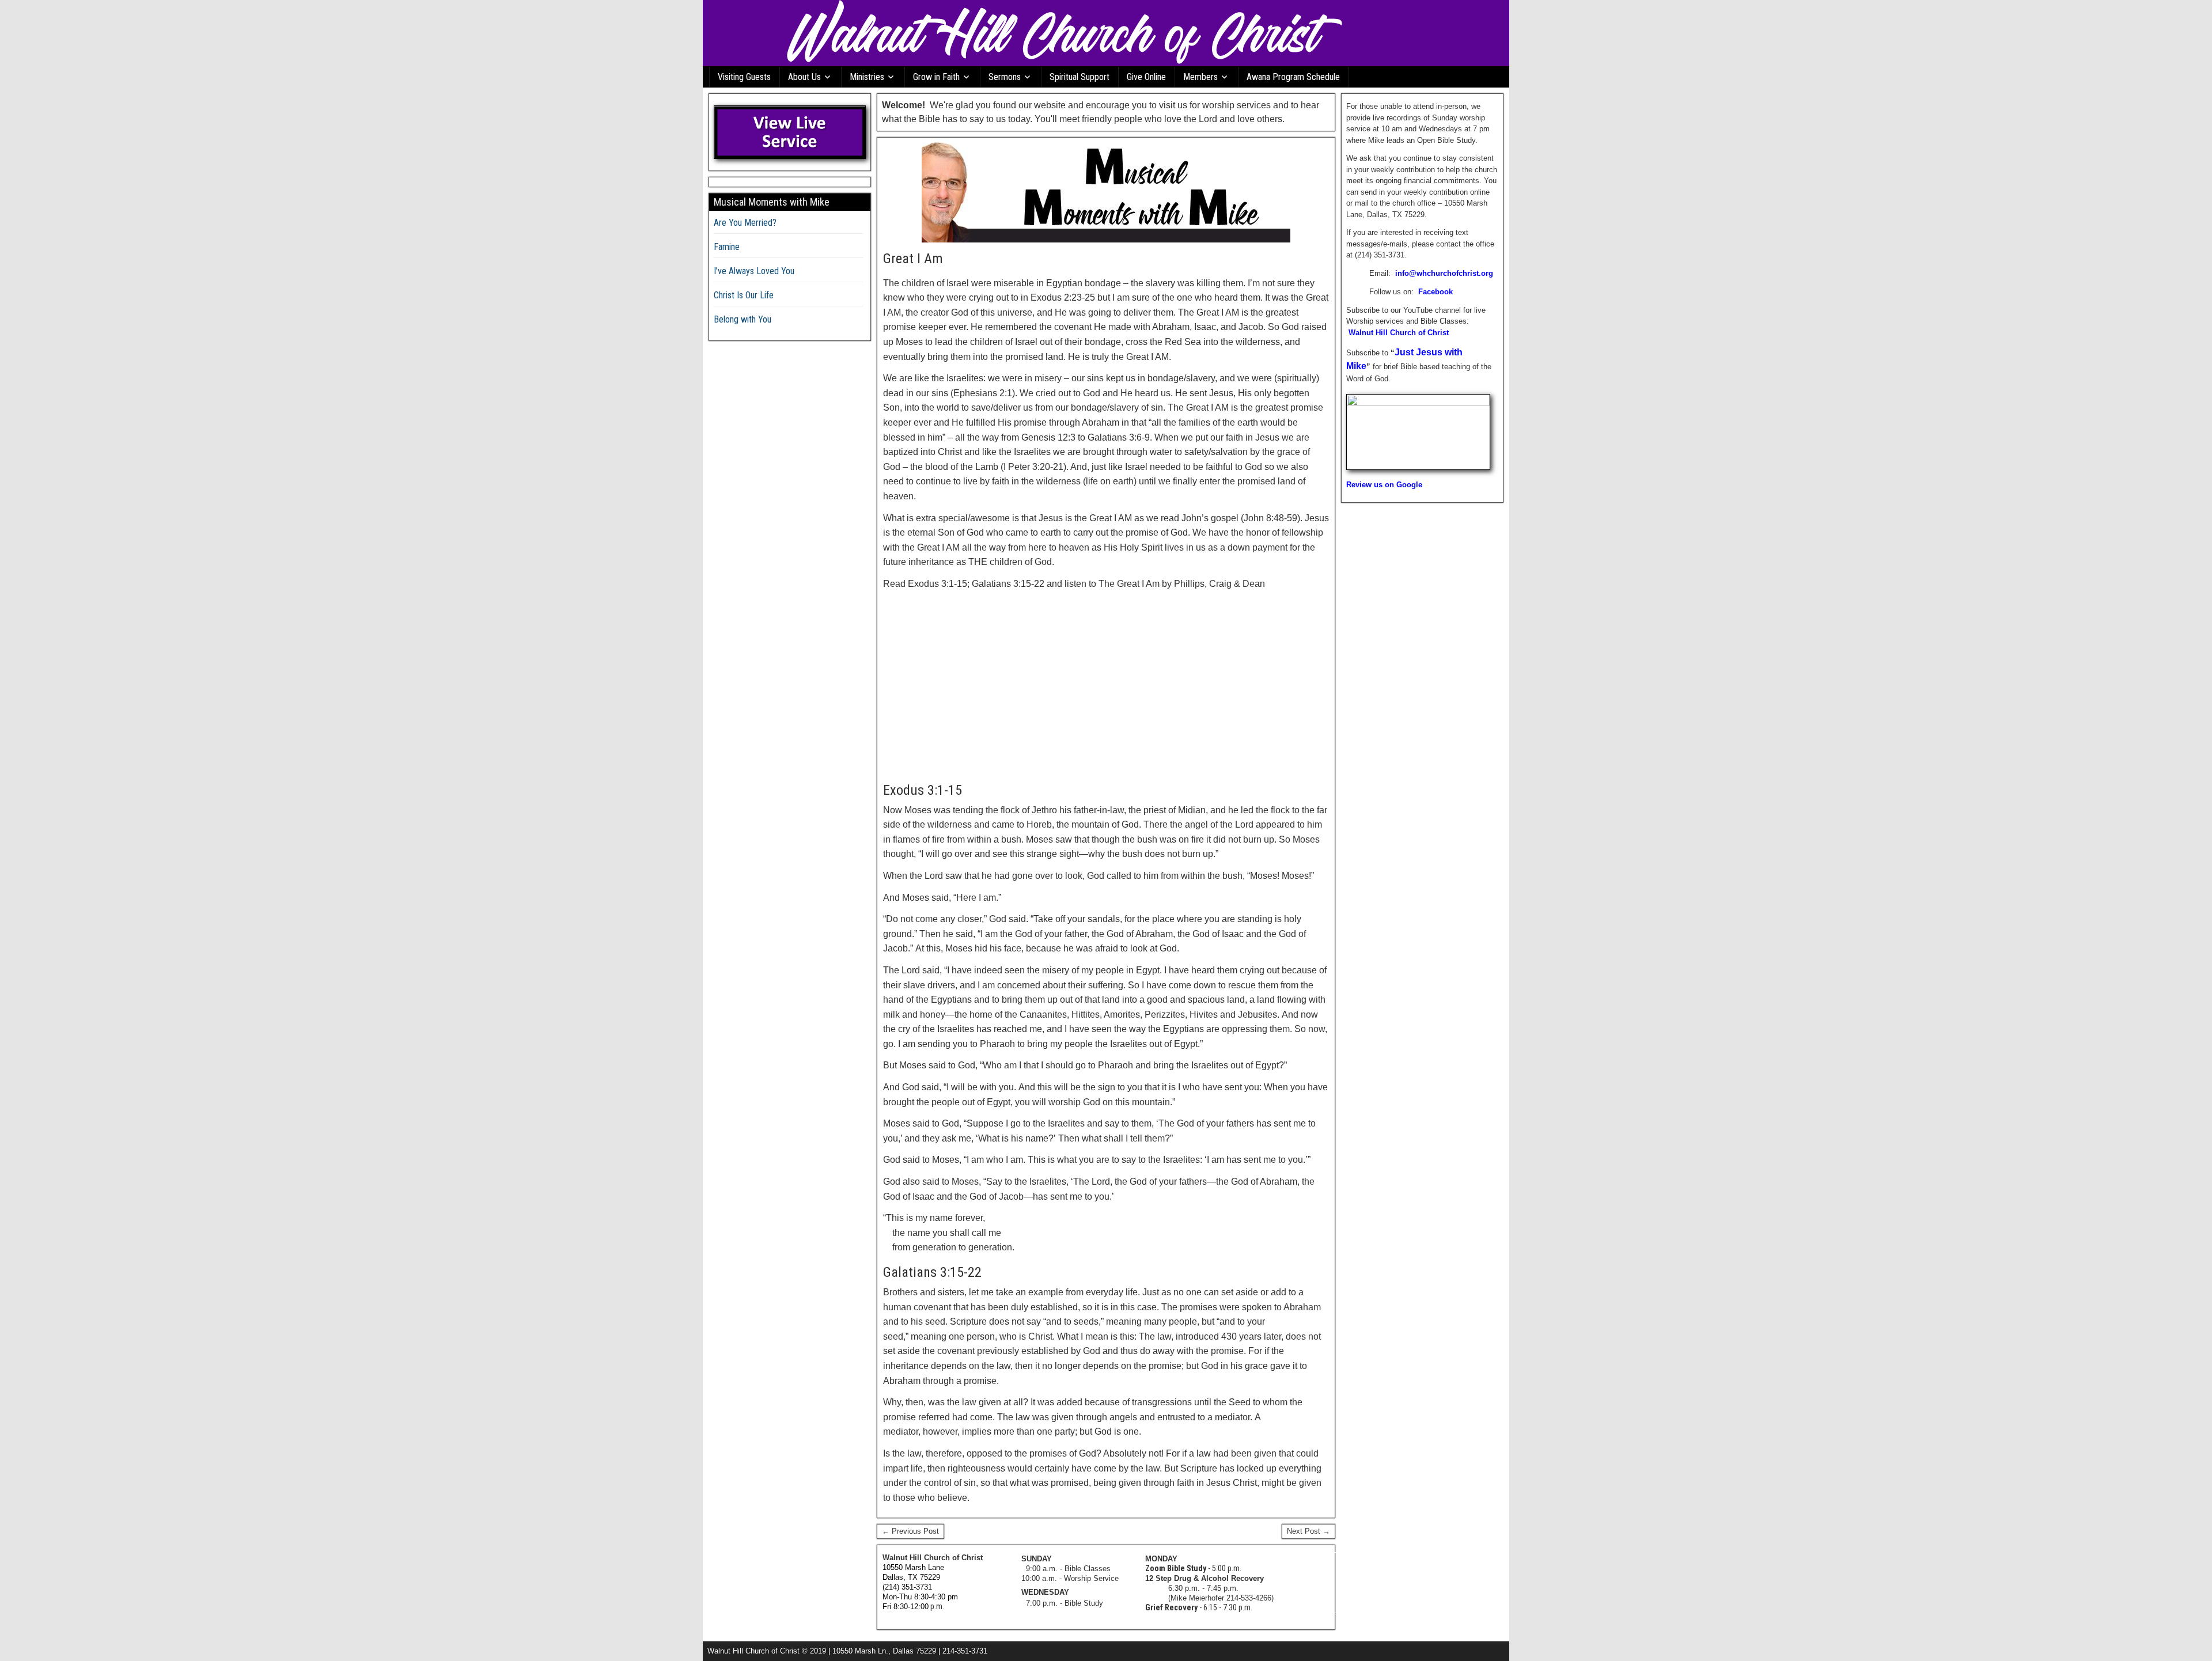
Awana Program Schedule (1293, 77)
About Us (804, 77)
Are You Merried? (745, 223)
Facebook (1435, 292)
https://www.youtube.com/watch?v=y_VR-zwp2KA (973, 604)
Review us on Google (1384, 485)
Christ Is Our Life (744, 295)
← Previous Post (910, 1531)
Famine (727, 247)
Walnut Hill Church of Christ (1399, 333)
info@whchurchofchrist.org (1444, 273)
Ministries (867, 77)
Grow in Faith (936, 77)
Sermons (1005, 77)
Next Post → (1308, 1531)
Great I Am (913, 259)
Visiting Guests (744, 77)
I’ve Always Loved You (754, 271)
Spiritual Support (1080, 77)
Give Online (1146, 77)
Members (1200, 77)
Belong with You (743, 319)
